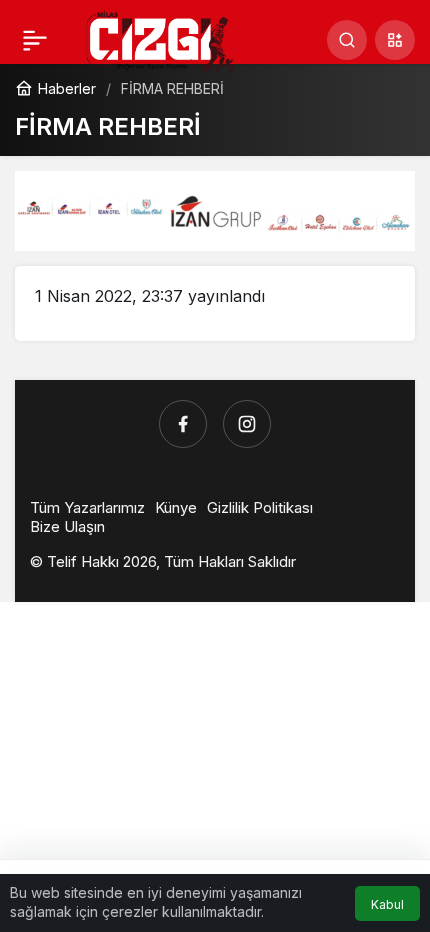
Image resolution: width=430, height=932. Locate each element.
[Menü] (35, 40)
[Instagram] (247, 424)
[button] (395, 40)
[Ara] (347, 40)
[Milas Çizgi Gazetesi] (161, 41)
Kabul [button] (387, 904)
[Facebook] (183, 424)
